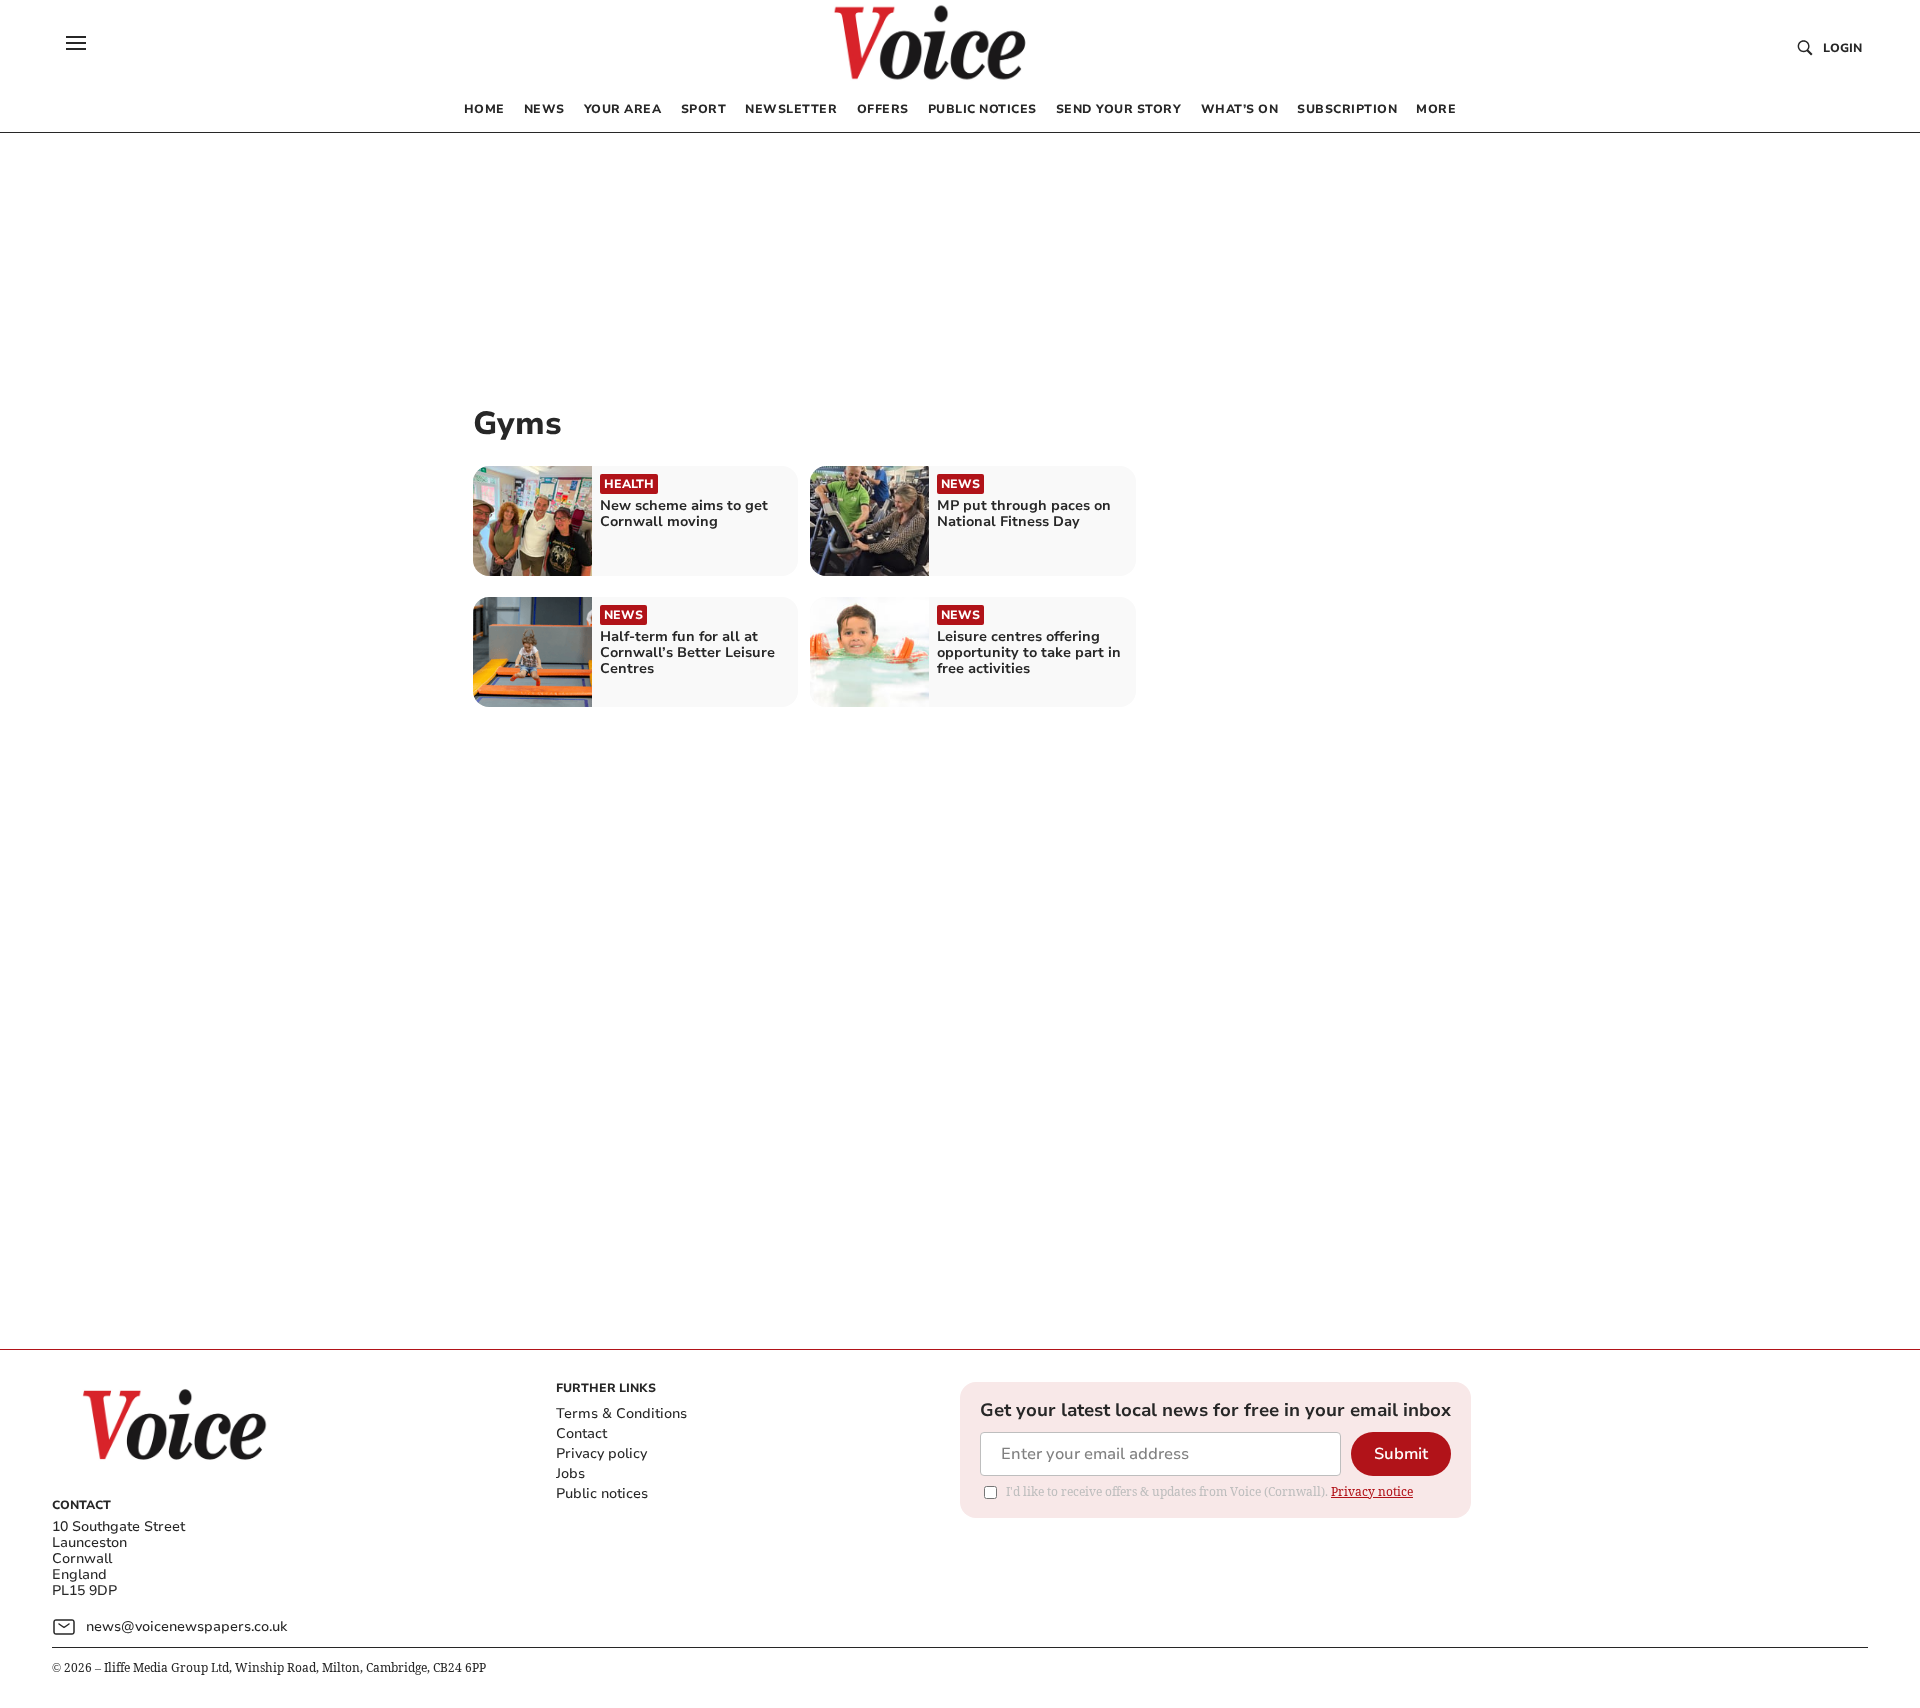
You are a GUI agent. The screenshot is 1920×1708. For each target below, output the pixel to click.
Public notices (602, 1493)
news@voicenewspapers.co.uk (186, 1626)
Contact (581, 1433)
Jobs (570, 1473)
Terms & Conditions (621, 1413)
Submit (1401, 1454)
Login (1842, 48)
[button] (76, 43)
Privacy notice (1372, 1491)
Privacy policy (601, 1453)
